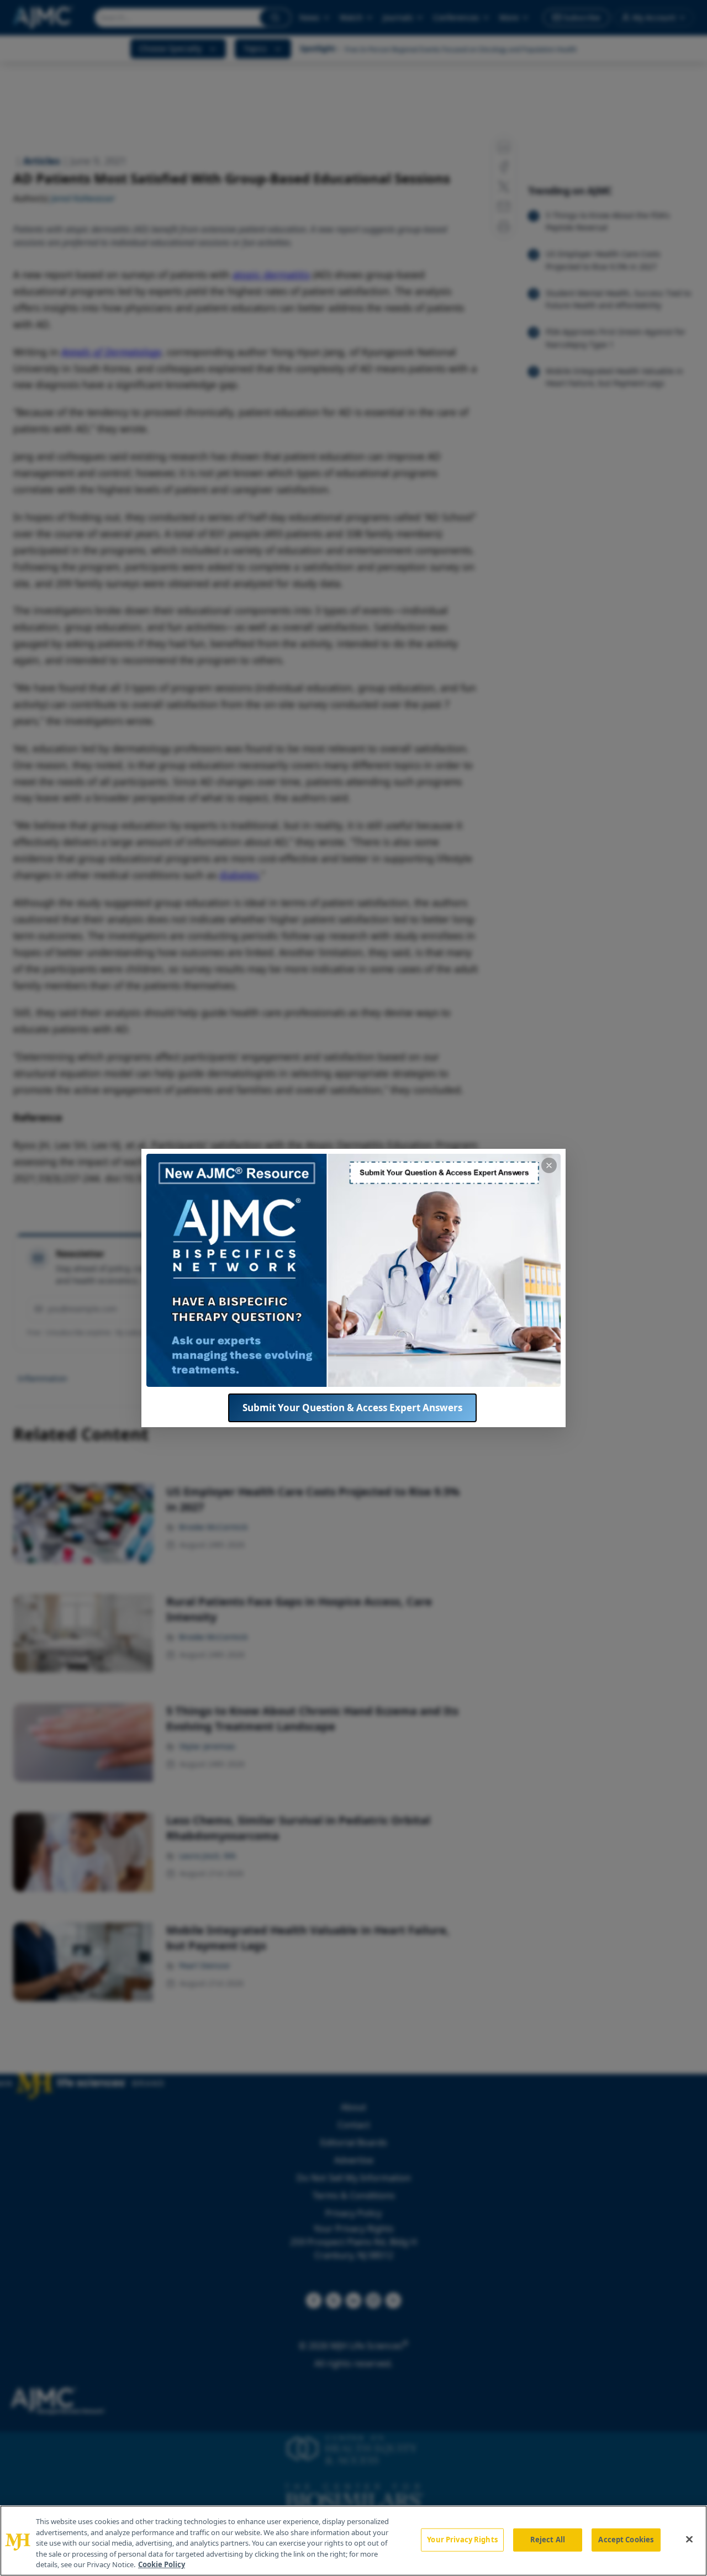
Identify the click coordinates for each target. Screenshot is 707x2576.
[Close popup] (549, 1165)
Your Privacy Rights (462, 2540)
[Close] (689, 2540)
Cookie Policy (162, 2564)
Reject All (548, 2540)
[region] (353, 2541)
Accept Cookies (626, 2540)
